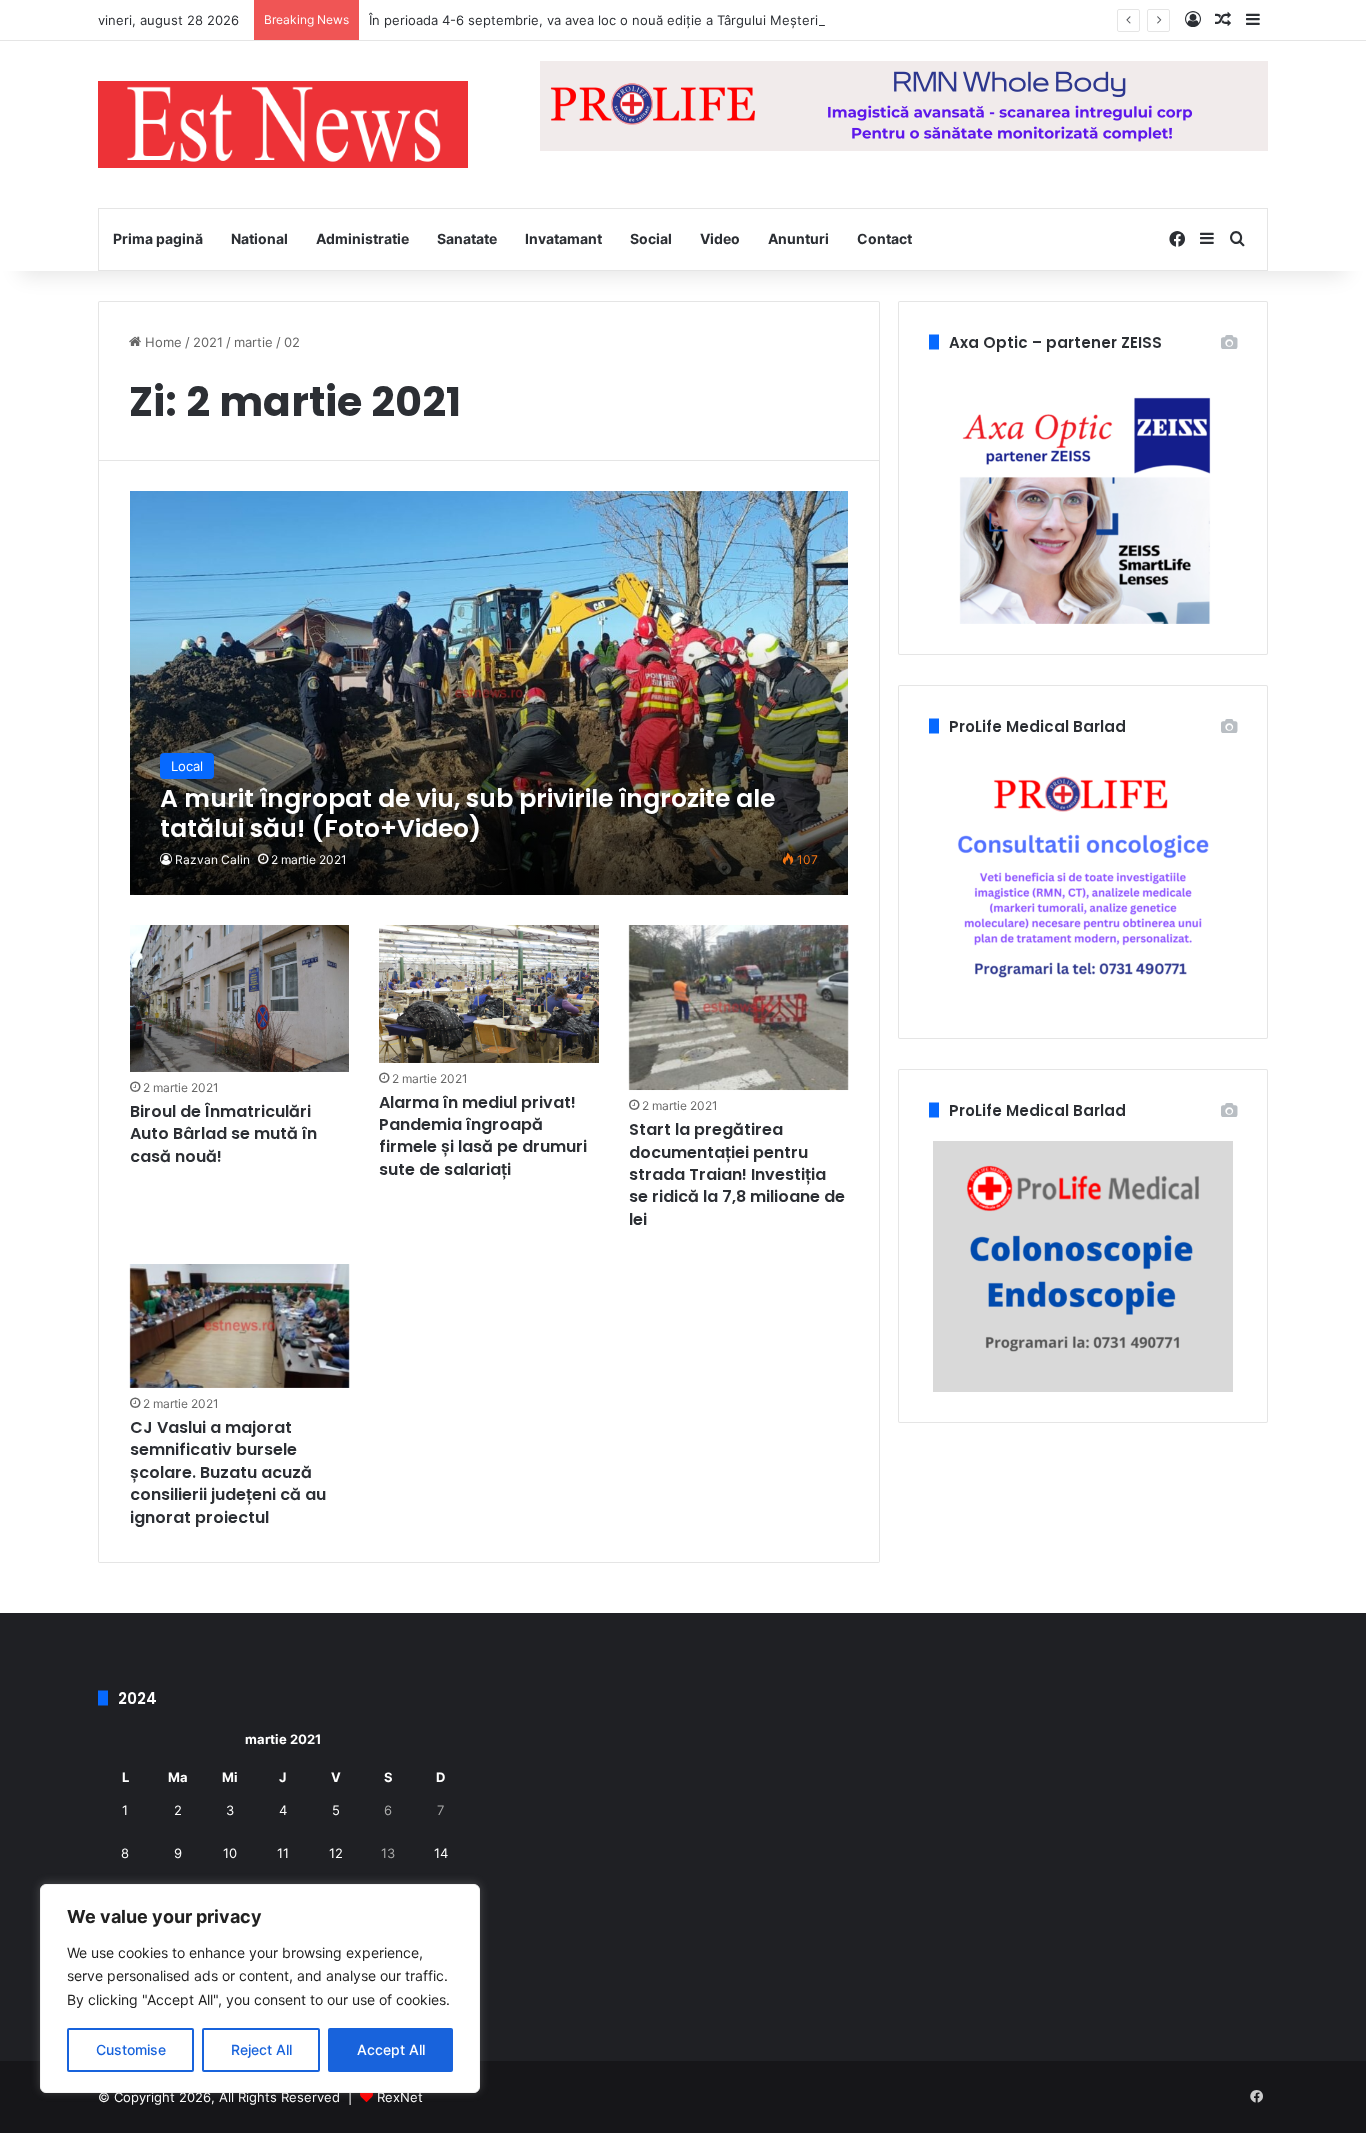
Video (720, 238)
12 (336, 1853)
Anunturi (798, 238)
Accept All (391, 2049)
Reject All (261, 2049)
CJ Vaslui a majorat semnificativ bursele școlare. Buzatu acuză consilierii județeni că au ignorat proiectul (228, 1472)
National (259, 238)
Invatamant (563, 238)
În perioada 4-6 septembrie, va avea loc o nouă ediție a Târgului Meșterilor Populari (628, 20)
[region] (260, 1988)
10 (230, 1853)
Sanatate (467, 238)
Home (161, 342)
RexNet (400, 2097)
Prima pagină (158, 238)
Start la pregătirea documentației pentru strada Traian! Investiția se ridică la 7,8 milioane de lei (737, 1174)
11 (283, 1853)
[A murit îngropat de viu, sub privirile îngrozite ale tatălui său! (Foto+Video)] (489, 693)
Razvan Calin (212, 859)
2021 (208, 342)
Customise (131, 2049)
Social (651, 238)
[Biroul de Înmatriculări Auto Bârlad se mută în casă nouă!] (240, 998)
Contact (884, 238)
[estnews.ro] (283, 124)
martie (253, 342)
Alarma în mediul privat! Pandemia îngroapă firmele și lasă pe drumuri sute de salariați (483, 1136)
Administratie (362, 238)
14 (441, 1853)
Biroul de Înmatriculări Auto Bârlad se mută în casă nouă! (223, 1134)
